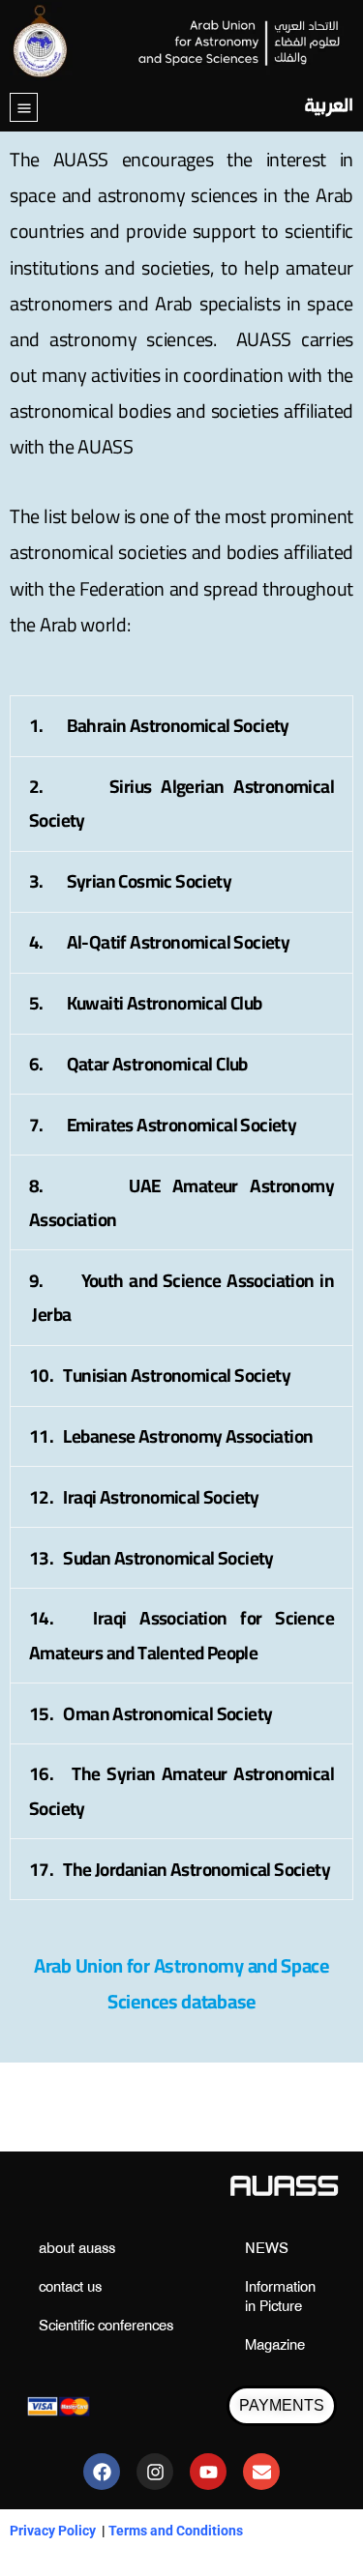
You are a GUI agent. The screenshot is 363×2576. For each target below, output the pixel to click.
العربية (329, 107)
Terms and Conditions (176, 2531)
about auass (77, 2250)
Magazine (275, 2346)
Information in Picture (280, 2298)
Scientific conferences (106, 2327)
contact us (70, 2288)
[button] (24, 108)
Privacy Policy (53, 2531)
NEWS (267, 2250)
